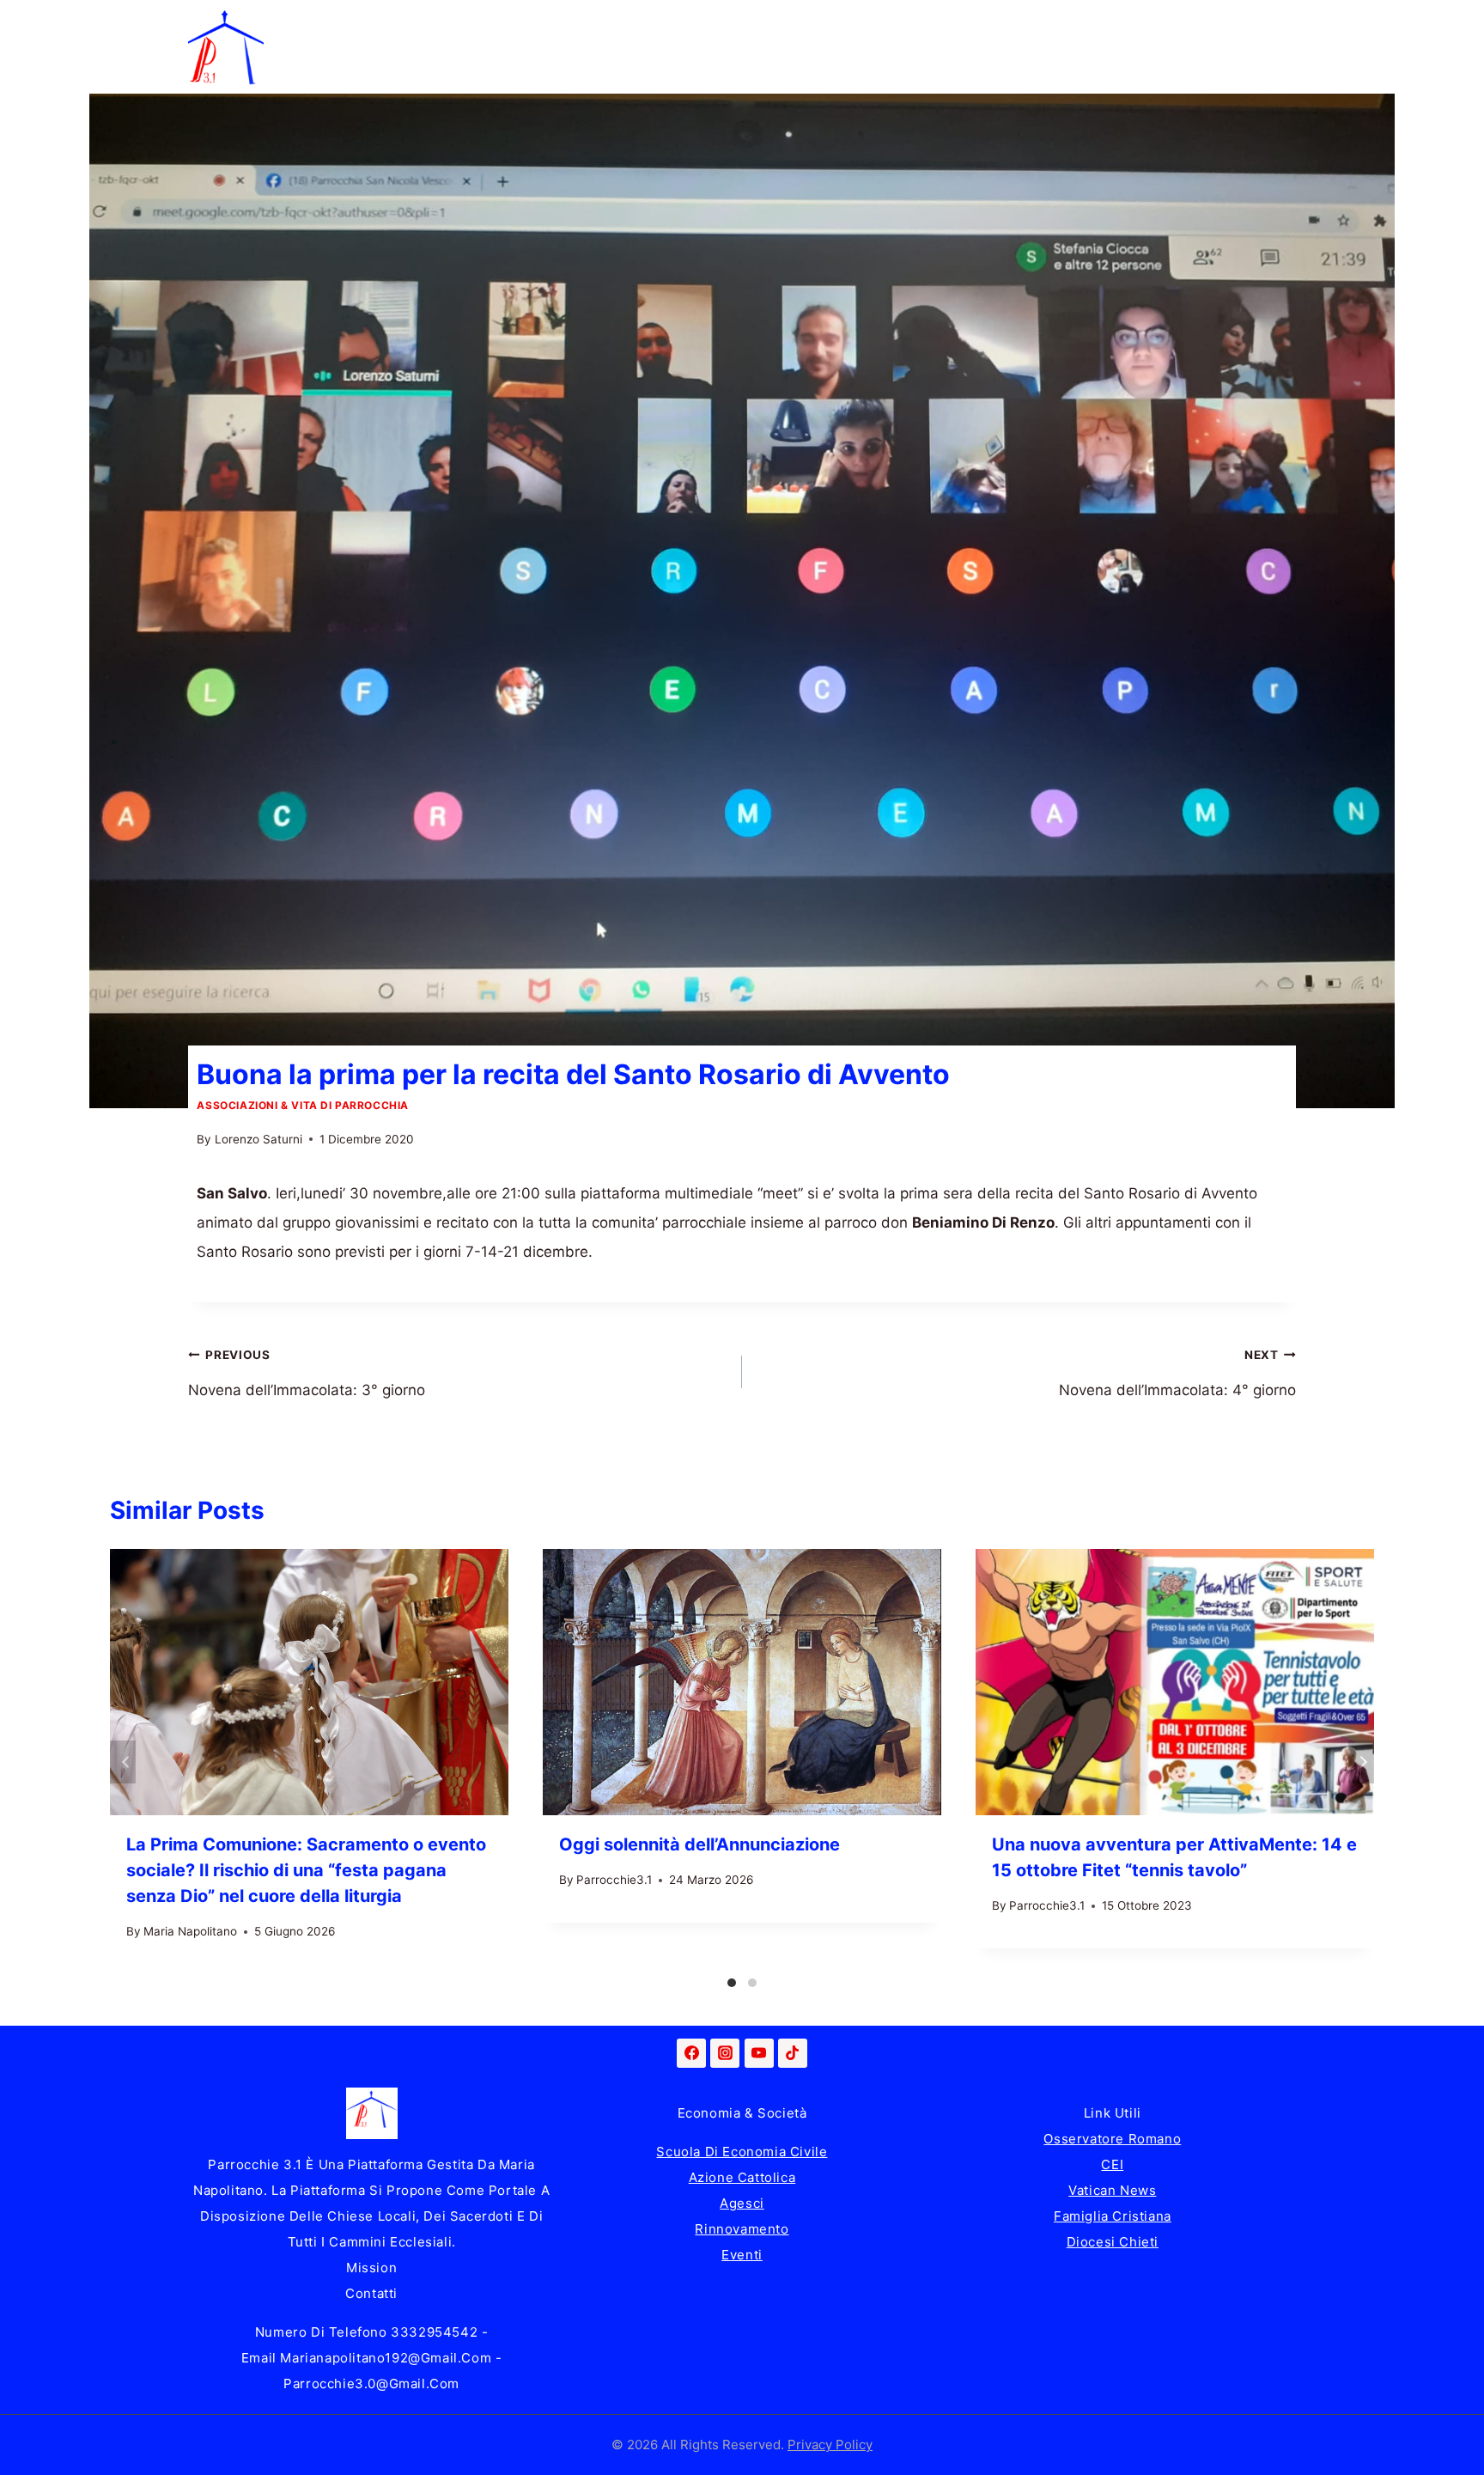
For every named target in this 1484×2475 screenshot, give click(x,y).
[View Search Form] (1279, 47)
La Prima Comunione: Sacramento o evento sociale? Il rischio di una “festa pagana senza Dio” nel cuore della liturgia (306, 1870)
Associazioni (1210, 23)
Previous (123, 1762)
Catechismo (856, 23)
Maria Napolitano (190, 1931)
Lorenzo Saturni (258, 1139)
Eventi (742, 2255)
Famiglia (398, 23)
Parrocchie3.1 (614, 1880)
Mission (371, 2268)
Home (301, 23)
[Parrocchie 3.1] (226, 47)
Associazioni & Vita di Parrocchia (303, 1105)
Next (1361, 1762)
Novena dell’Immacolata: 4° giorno (1177, 1374)
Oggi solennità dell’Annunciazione (699, 1844)
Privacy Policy (830, 2445)
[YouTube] (759, 2053)
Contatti (371, 2293)
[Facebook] (691, 2053)
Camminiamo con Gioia (689, 23)
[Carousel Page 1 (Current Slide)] (732, 1983)
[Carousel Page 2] (752, 1983)
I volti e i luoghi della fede (1032, 23)
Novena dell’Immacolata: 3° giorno (307, 1374)
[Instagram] (725, 2053)
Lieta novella (518, 23)
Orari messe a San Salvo (365, 70)
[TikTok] (793, 2053)
